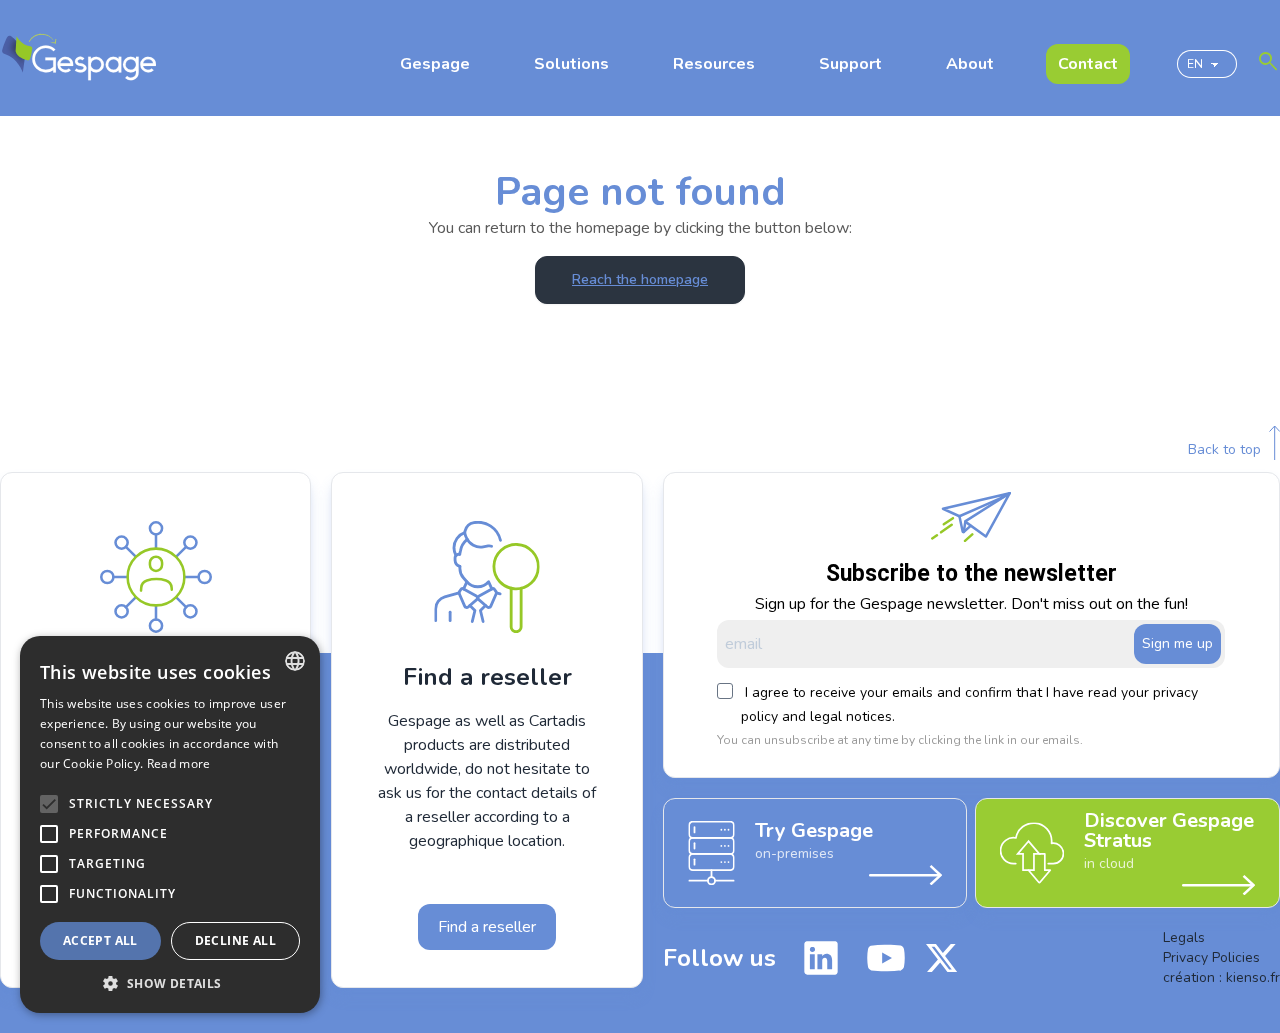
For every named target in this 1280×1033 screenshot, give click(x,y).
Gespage (435, 64)
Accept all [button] (100, 940)
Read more (179, 763)
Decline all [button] (235, 940)
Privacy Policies (1211, 957)
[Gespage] (79, 58)
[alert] (170, 824)
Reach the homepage (640, 279)
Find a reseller (487, 927)
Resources (714, 64)
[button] (170, 983)
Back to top (1224, 449)
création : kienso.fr (1221, 977)
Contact (1088, 64)
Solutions (571, 64)
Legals (1184, 937)
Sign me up (1177, 643)
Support (850, 64)
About (970, 64)
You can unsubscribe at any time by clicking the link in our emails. (900, 740)
